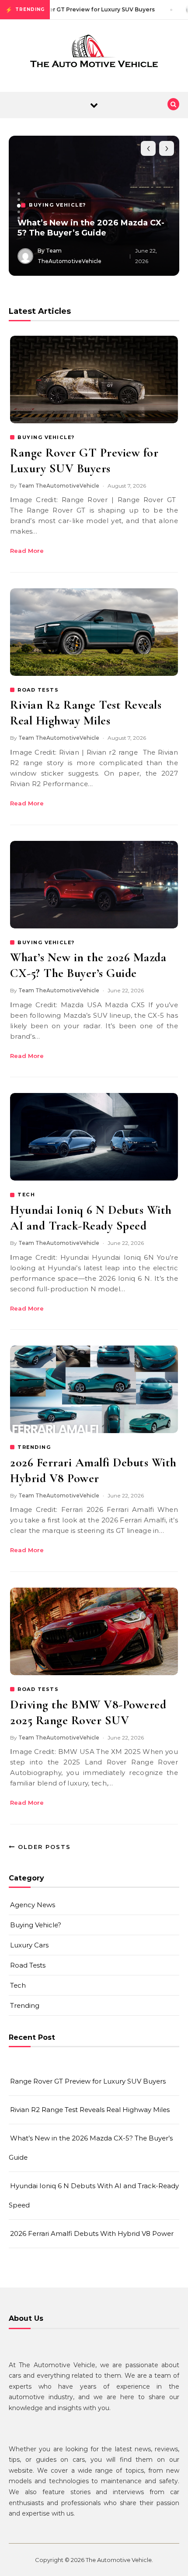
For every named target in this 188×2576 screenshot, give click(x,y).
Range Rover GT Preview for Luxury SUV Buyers (88, 2081)
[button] (19, 193)
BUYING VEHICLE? (46, 437)
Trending (25, 2005)
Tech (18, 1985)
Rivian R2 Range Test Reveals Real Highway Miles (90, 2110)
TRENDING (34, 1447)
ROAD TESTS (38, 690)
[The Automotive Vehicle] (94, 53)
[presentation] (148, 148)
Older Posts (43, 1847)
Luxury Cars (29, 1945)
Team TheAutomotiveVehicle (59, 486)
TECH (26, 1195)
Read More (27, 551)
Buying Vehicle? (36, 1925)
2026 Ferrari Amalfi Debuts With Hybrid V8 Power (92, 2233)
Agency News (33, 1905)
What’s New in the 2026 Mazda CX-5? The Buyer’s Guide (91, 228)
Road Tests (28, 1965)
